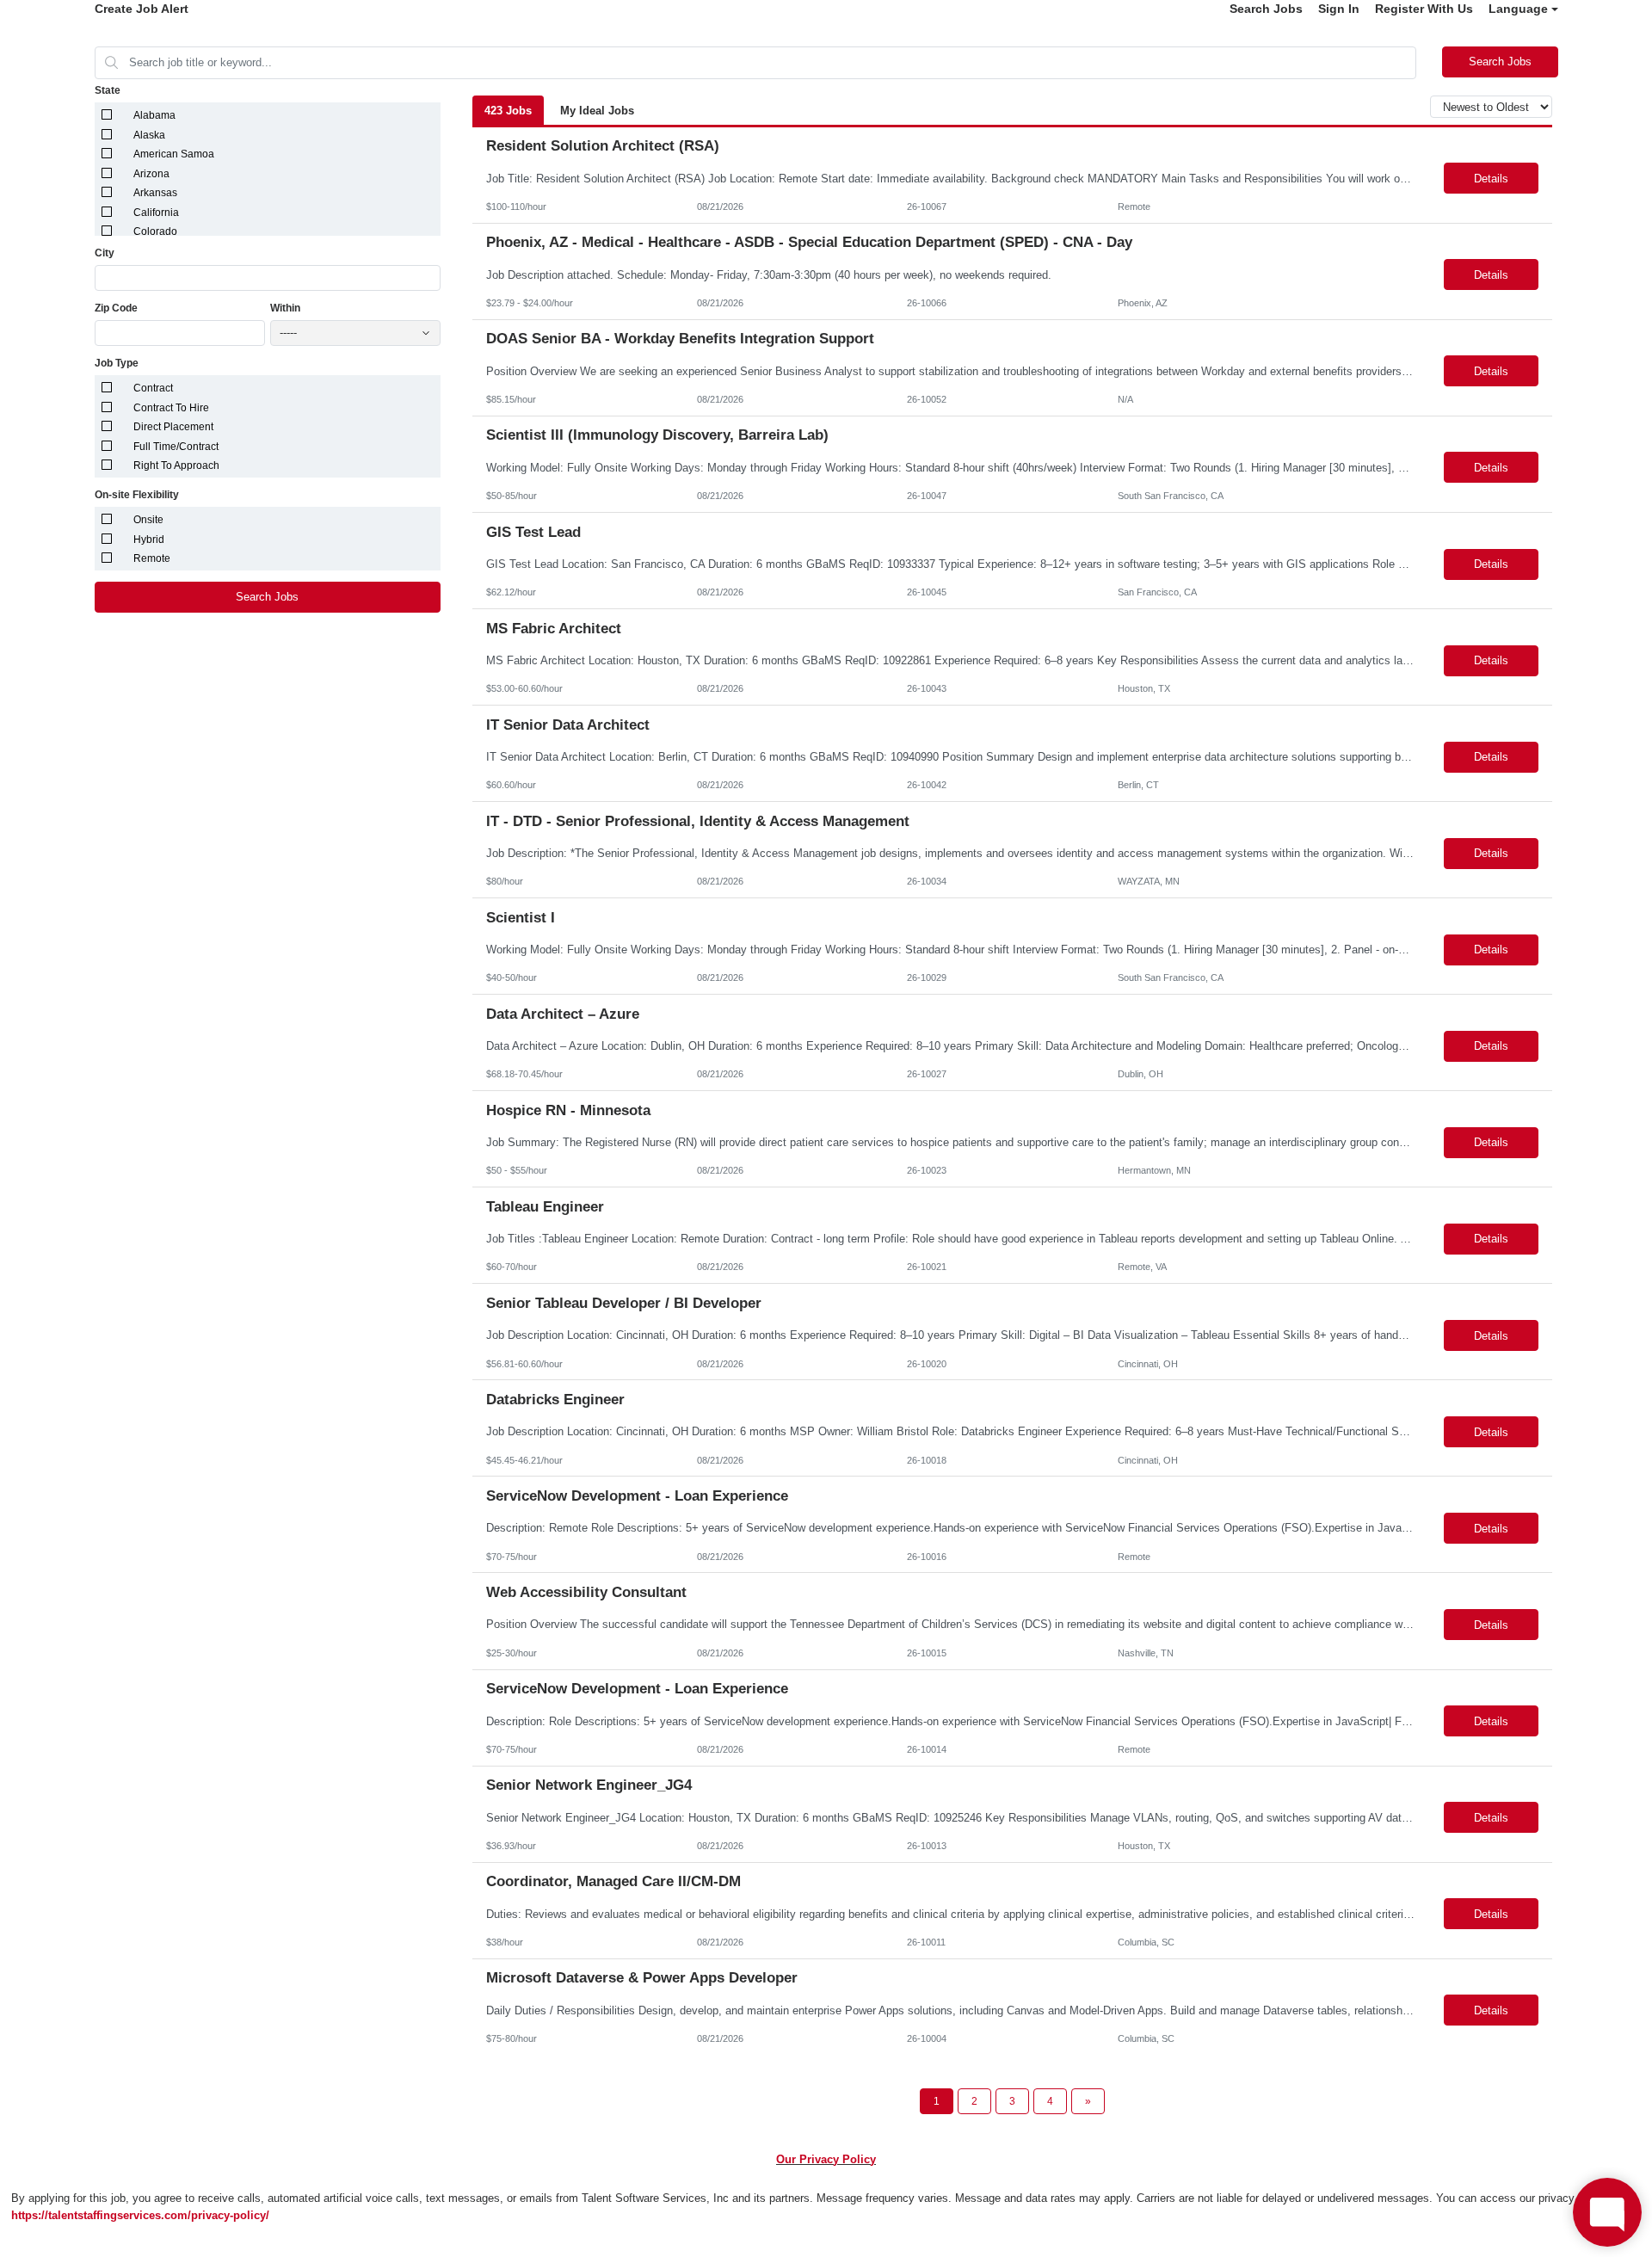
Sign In (1339, 9)
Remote (152, 558)
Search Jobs (1266, 9)
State (108, 90)
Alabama (154, 115)
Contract (153, 388)
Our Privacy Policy (826, 2159)
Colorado (155, 231)
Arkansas (155, 193)
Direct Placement (173, 427)
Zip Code (116, 308)
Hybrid (149, 540)
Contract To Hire (171, 408)
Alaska (149, 135)
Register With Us (1424, 9)
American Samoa (174, 154)
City (105, 253)
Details (1491, 179)
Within (285, 308)
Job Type (117, 363)
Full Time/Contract (176, 447)
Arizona (151, 174)
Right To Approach (176, 466)
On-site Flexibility (137, 495)
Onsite (148, 520)
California (156, 213)
